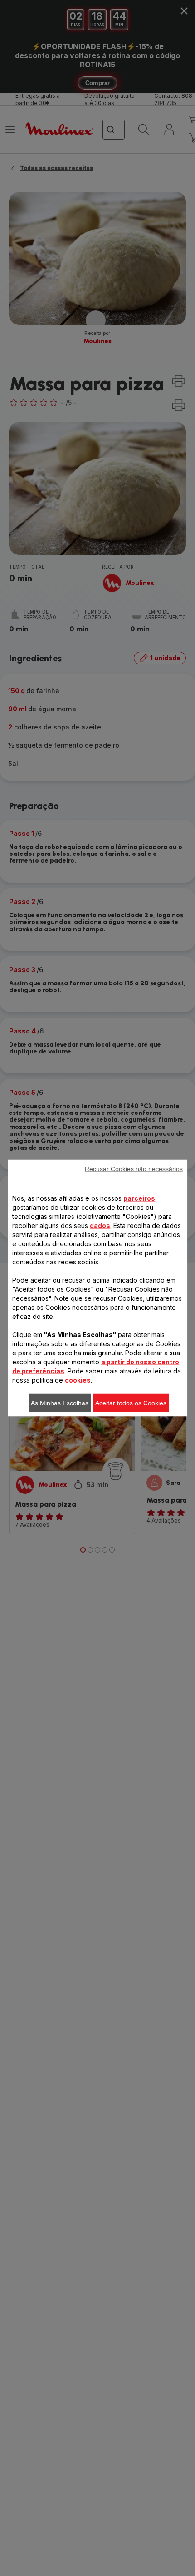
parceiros (139, 1198)
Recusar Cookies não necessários (134, 1169)
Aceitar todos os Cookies (131, 1403)
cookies (78, 1380)
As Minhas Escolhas (60, 1403)
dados (100, 1226)
